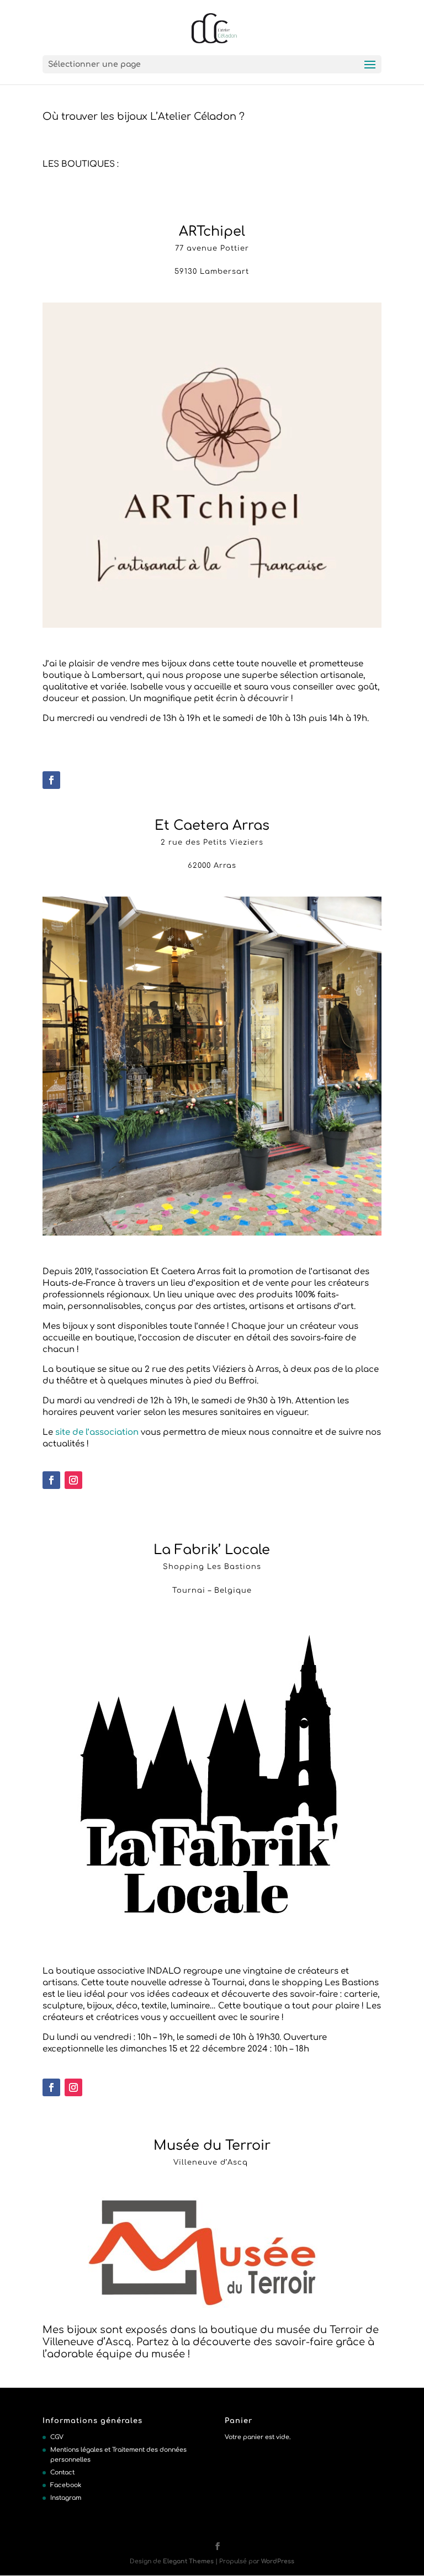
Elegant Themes (188, 2561)
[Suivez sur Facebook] (51, 780)
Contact (62, 2472)
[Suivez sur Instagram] (73, 1480)
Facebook (66, 2485)
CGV (57, 2437)
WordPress (278, 2561)
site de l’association (97, 1432)
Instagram (66, 2498)
